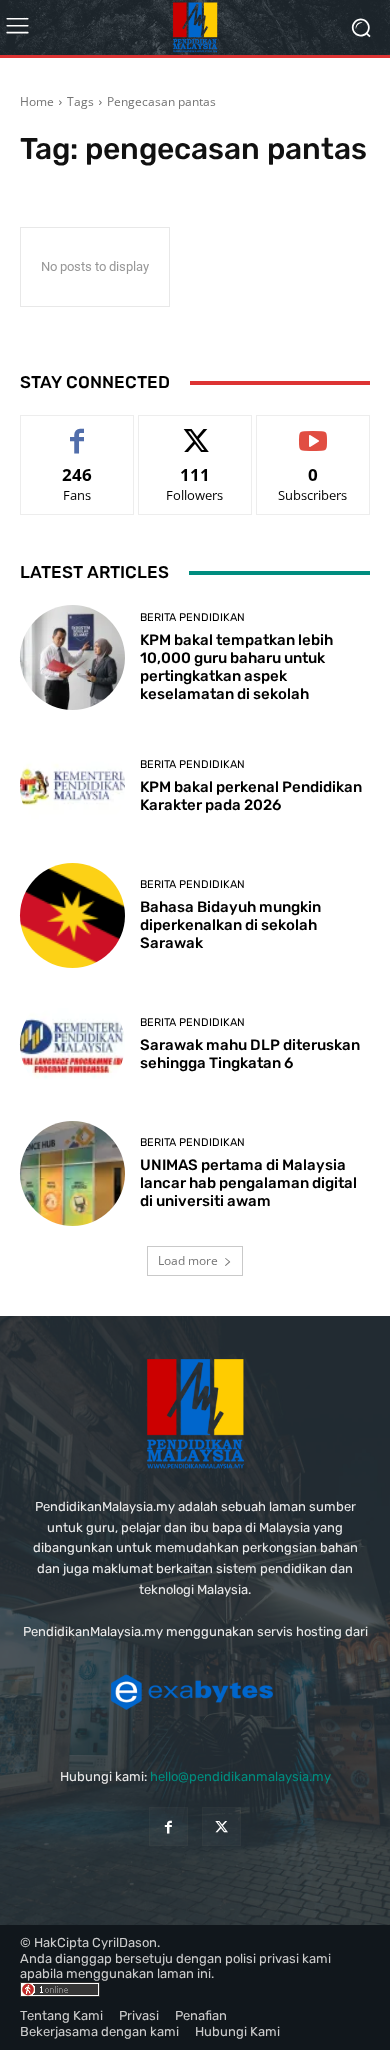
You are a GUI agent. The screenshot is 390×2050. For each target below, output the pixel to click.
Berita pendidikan (192, 617)
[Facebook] (168, 1826)
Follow (195, 430)
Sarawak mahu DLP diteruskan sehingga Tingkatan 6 (250, 1054)
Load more (188, 1260)
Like (77, 430)
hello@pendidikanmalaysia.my (240, 1776)
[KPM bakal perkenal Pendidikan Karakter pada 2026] (72, 786)
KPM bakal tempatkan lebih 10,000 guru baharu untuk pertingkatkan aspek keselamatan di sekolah (236, 667)
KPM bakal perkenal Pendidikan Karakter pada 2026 (251, 796)
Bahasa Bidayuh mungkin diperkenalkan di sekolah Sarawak (230, 925)
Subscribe (313, 430)
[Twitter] (221, 1826)
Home (37, 101)
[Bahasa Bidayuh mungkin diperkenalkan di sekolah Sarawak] (72, 915)
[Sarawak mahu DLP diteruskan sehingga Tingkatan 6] (72, 1044)
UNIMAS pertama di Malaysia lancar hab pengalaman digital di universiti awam (248, 1183)
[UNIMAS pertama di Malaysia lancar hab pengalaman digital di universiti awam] (72, 1173)
